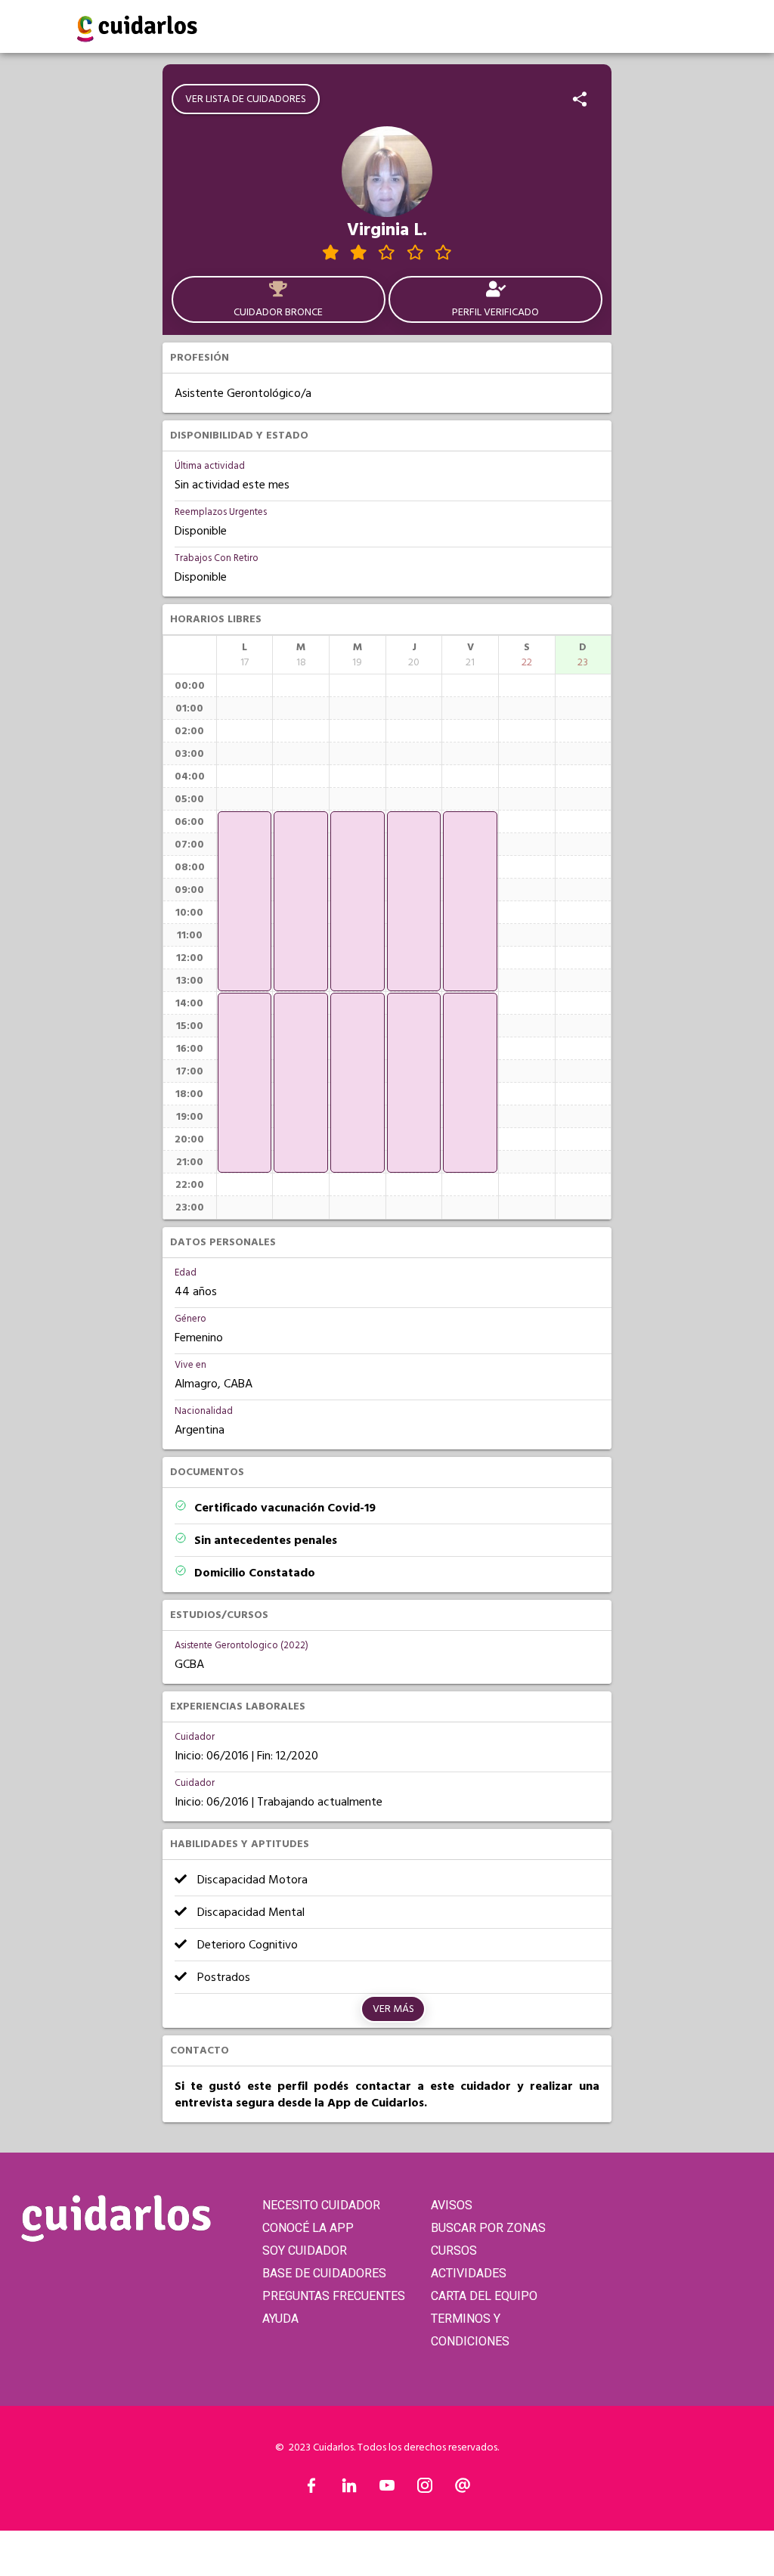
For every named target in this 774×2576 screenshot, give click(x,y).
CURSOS (454, 2251)
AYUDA (280, 2319)
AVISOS (452, 2205)
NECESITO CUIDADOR (321, 2205)
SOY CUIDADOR (305, 2251)
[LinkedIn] (349, 2489)
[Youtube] (387, 2489)
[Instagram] (425, 2489)
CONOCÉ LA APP (308, 2228)
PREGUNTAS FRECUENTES (334, 2296)
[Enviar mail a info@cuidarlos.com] (463, 2489)
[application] (245, 901)
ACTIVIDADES (469, 2273)
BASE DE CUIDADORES (324, 2273)
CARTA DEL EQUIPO (484, 2296)
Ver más (393, 2009)
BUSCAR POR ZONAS (488, 2228)
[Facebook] (311, 2489)
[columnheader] (245, 655)
